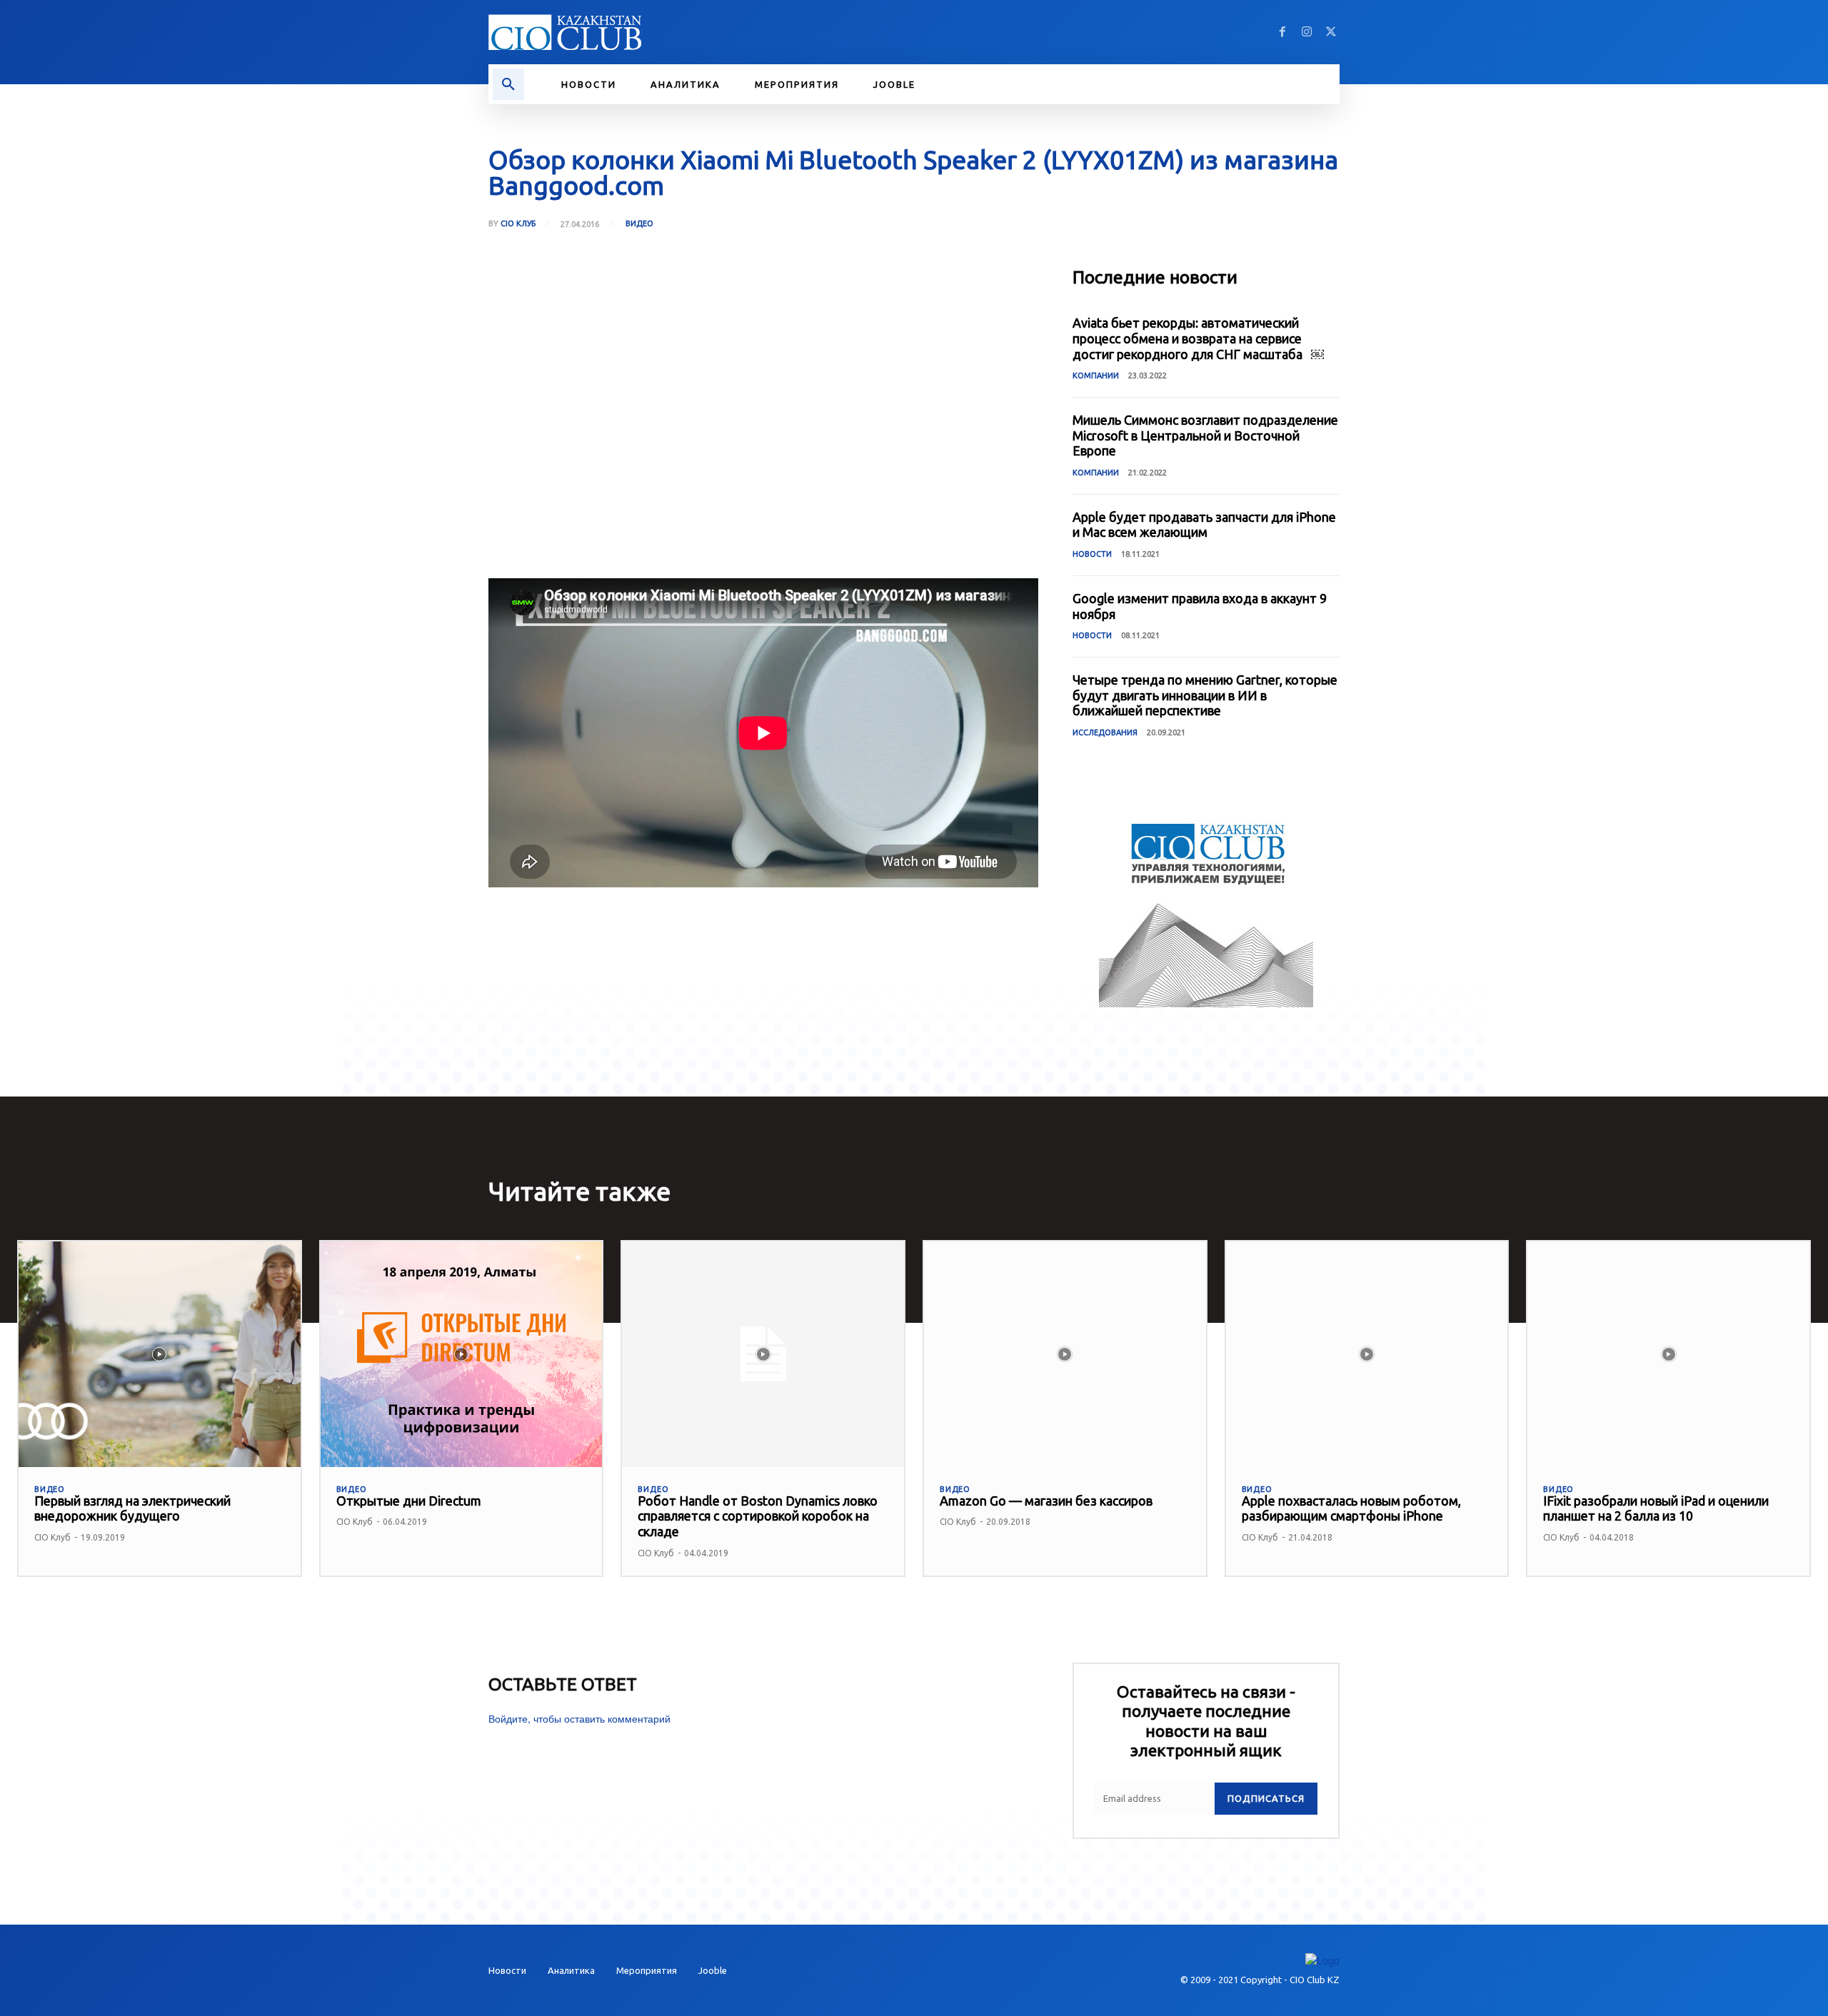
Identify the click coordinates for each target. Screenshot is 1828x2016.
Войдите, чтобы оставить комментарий (579, 1718)
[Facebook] (1282, 32)
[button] (508, 84)
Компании (1096, 376)
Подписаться (1266, 1798)
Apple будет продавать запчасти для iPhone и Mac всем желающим (1204, 525)
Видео (639, 223)
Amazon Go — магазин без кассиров (1046, 1501)
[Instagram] (1307, 32)
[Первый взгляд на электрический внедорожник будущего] (160, 1354)
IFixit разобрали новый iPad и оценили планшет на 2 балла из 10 (1656, 1508)
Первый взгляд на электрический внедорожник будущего (132, 1508)
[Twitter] (1331, 32)
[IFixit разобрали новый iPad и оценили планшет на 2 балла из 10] (1668, 1354)
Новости (1092, 554)
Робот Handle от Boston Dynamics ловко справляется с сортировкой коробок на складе (758, 1516)
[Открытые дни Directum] (462, 1354)
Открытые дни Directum (409, 1501)
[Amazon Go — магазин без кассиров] (1065, 1354)
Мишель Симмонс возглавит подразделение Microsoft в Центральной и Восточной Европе (1205, 435)
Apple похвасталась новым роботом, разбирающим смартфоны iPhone (1351, 1508)
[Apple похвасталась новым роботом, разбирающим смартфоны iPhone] (1367, 1354)
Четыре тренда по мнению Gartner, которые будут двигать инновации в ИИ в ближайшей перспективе (1205, 695)
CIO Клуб (518, 224)
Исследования (1105, 732)
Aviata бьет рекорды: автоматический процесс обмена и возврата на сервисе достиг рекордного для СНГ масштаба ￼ (1198, 338)
